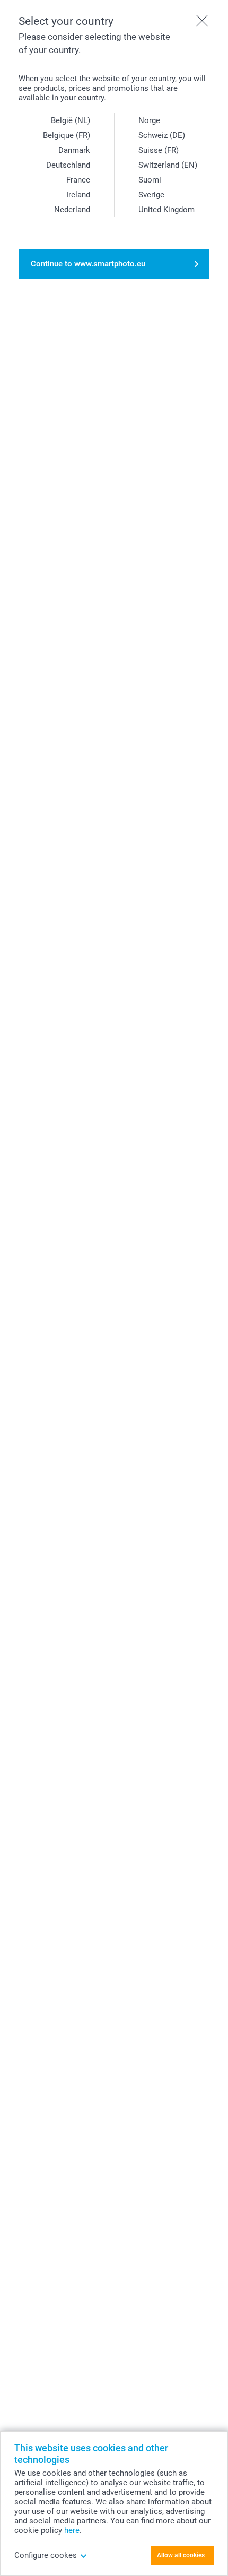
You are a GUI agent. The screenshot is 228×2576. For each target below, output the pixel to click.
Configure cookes (46, 2555)
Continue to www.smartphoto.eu (88, 264)
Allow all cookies (181, 2555)
